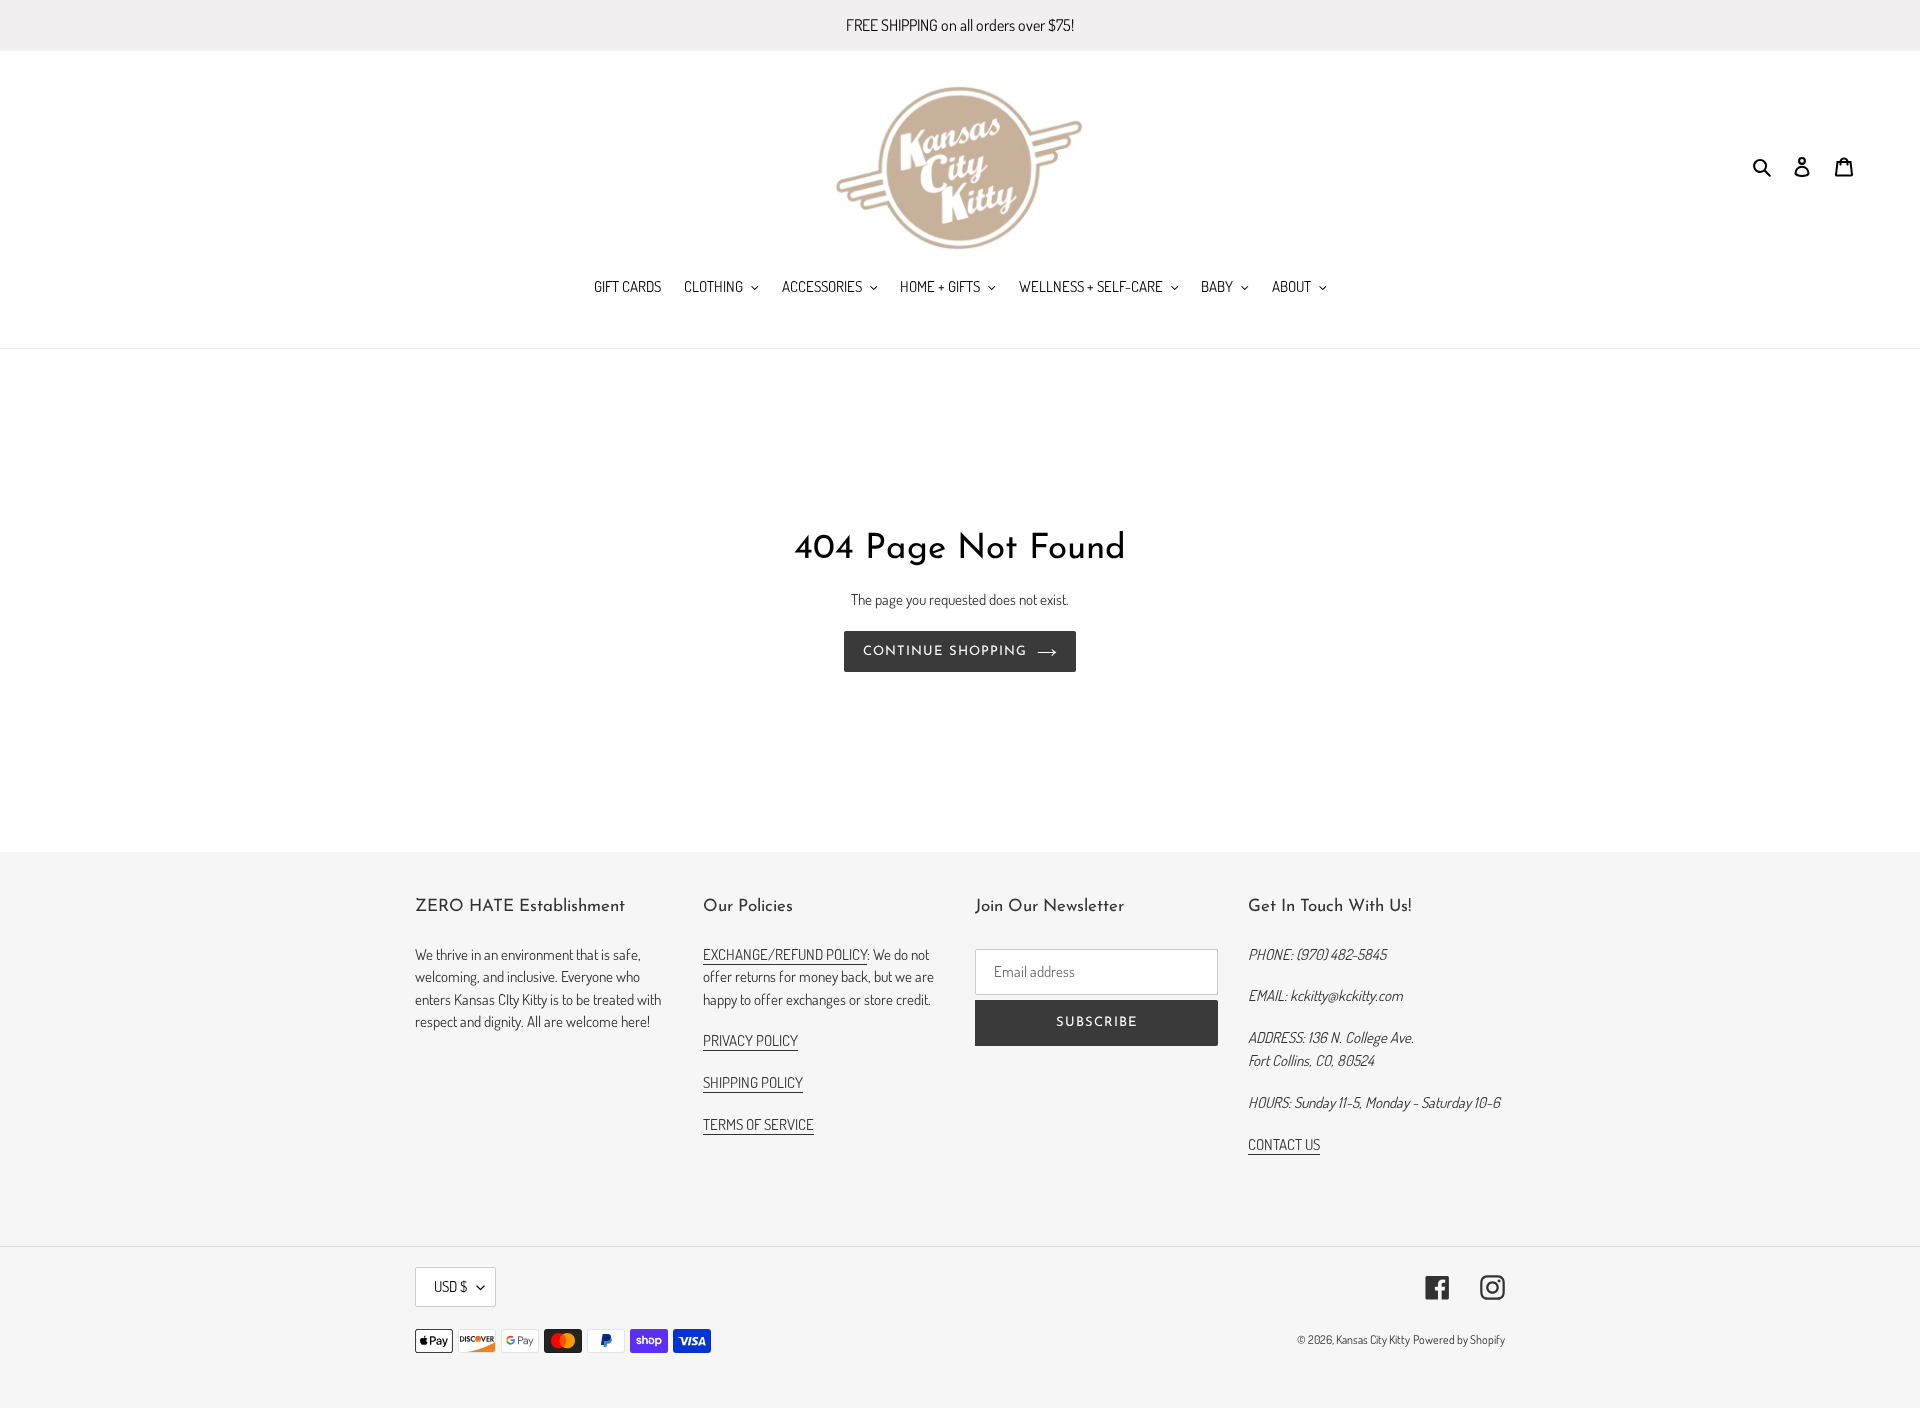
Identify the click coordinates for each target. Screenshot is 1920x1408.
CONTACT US (1284, 1144)
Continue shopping (945, 651)
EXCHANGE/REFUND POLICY (785, 954)
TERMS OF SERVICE (758, 1124)
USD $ (450, 1286)
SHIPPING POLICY (753, 1082)
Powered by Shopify (1459, 1339)
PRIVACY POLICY (750, 1040)
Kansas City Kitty (1373, 1339)
